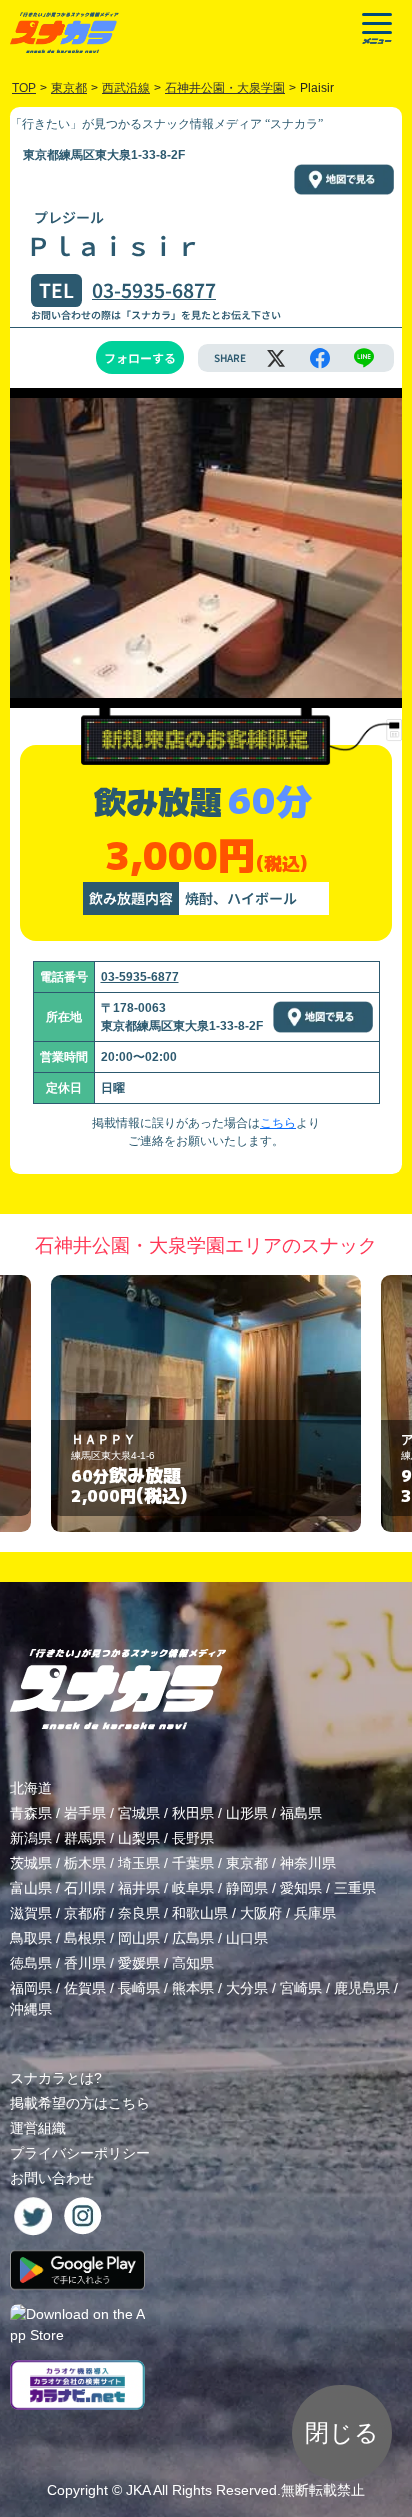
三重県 (355, 1888)
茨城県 (31, 1863)
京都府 (85, 1913)
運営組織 (38, 2128)
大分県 (247, 1988)
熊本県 (193, 1988)
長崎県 (139, 1988)
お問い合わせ (52, 2178)
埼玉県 (139, 1863)
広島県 (193, 1938)
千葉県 (193, 1863)
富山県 (31, 1888)
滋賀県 (31, 1913)
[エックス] (276, 358)
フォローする (140, 357)
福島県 (301, 1813)
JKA (138, 2490)
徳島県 (31, 1963)
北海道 (31, 1788)
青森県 (31, 1813)
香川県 (85, 1963)
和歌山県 (200, 1913)
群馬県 (85, 1838)
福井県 (139, 1888)
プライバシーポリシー (80, 2153)
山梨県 (139, 1838)
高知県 (193, 1963)
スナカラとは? (56, 2078)
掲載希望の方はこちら (80, 2103)
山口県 (247, 1938)
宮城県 (139, 1813)
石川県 (85, 1888)
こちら (278, 1123)
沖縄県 (31, 2009)
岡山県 (139, 1938)
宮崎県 (301, 1988)
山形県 (247, 1813)
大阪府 (261, 1913)
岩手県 (85, 1813)
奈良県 (139, 1913)
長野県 (193, 1838)
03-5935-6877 (154, 290)
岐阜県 (193, 1888)
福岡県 (31, 1988)
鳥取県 (31, 1938)
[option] (206, 1403)
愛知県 (301, 1888)
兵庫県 (315, 1913)
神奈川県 (308, 1863)
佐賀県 (85, 1988)
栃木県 (85, 1863)
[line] (364, 358)
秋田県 (193, 1813)
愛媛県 (139, 1963)
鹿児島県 (362, 1988)
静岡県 (247, 1888)
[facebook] (320, 358)
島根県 (85, 1938)
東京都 (247, 1863)
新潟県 (31, 1838)
